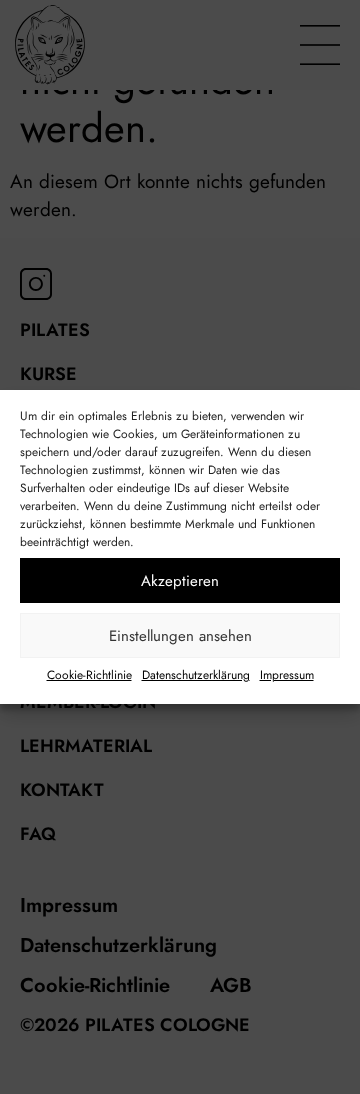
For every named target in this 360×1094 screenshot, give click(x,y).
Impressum (287, 675)
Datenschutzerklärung (196, 675)
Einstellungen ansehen (180, 636)
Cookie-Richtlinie (89, 675)
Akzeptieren (180, 581)
